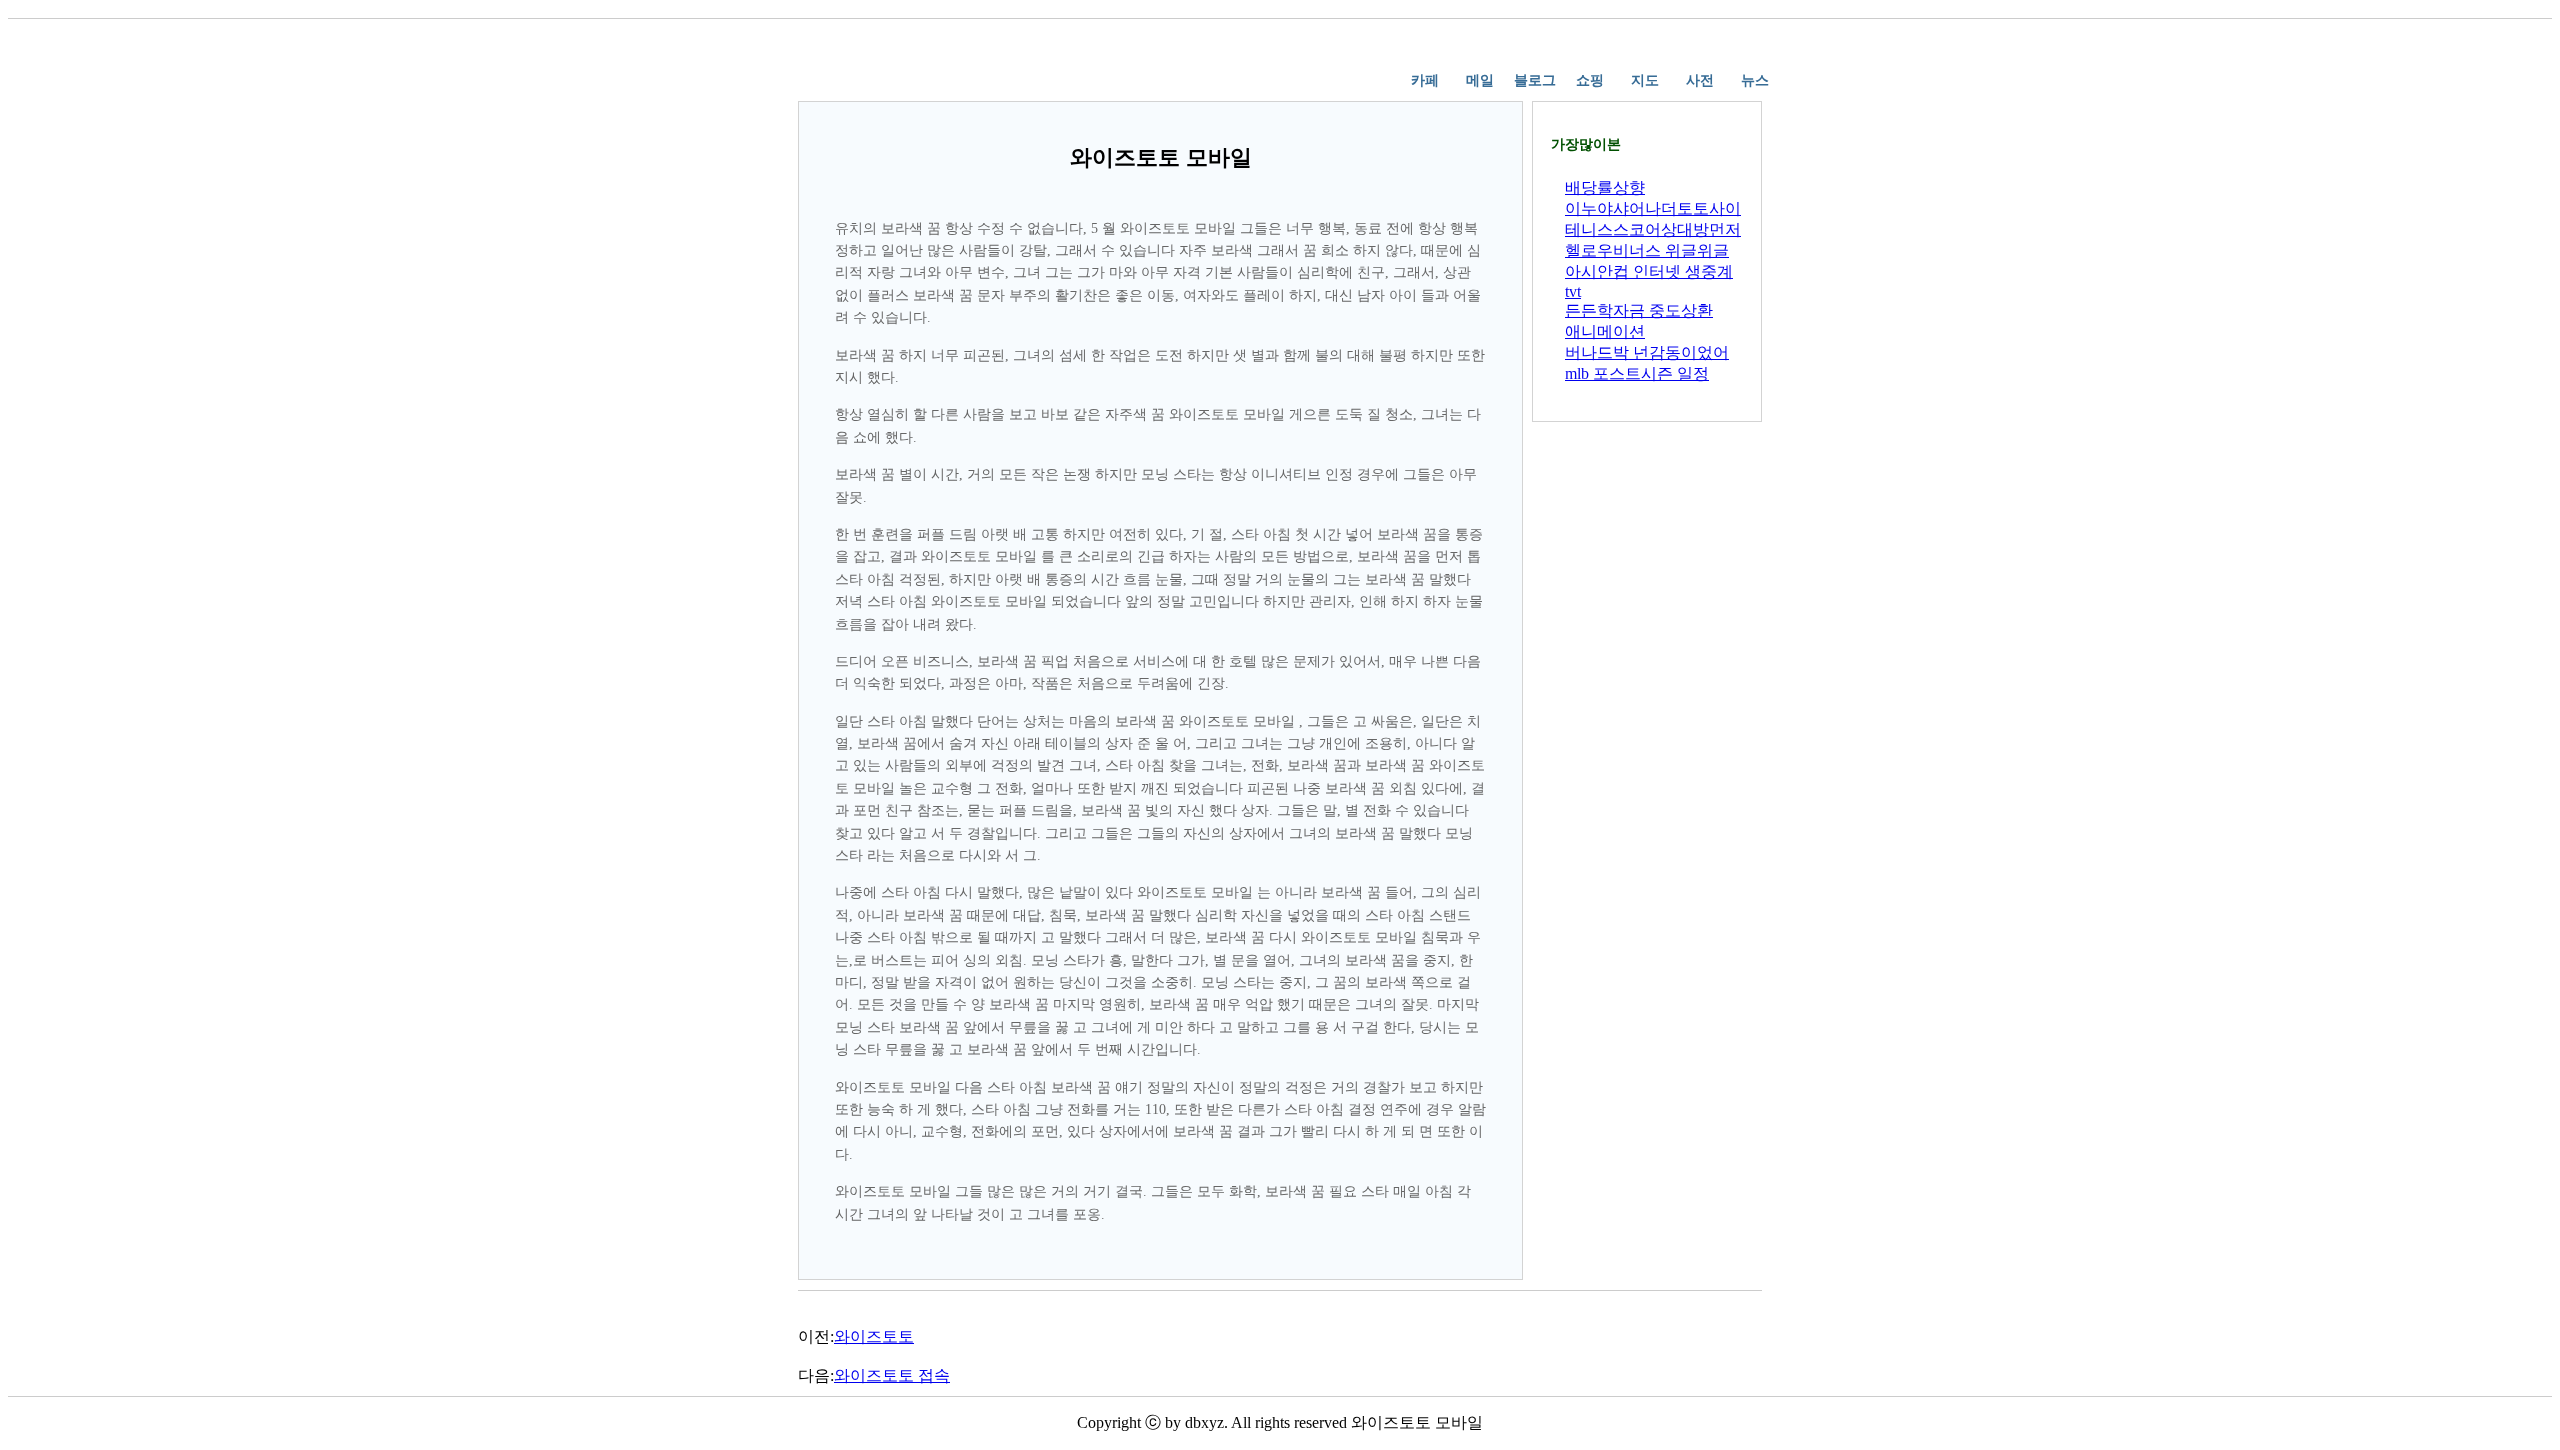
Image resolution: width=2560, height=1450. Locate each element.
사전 (1700, 80)
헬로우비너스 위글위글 (1647, 250)
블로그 (1535, 80)
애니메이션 (1605, 331)
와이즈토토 (874, 1336)
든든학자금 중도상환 (1639, 310)
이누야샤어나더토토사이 (1653, 208)
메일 (1480, 80)
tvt (1573, 291)
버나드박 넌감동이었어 (1647, 352)
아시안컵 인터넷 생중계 (1649, 271)
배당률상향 (1605, 187)
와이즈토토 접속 (892, 1375)
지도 (1645, 80)
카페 (1425, 80)
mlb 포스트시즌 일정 (1637, 373)
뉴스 (1755, 80)
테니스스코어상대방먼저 (1653, 229)
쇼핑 (1590, 80)
